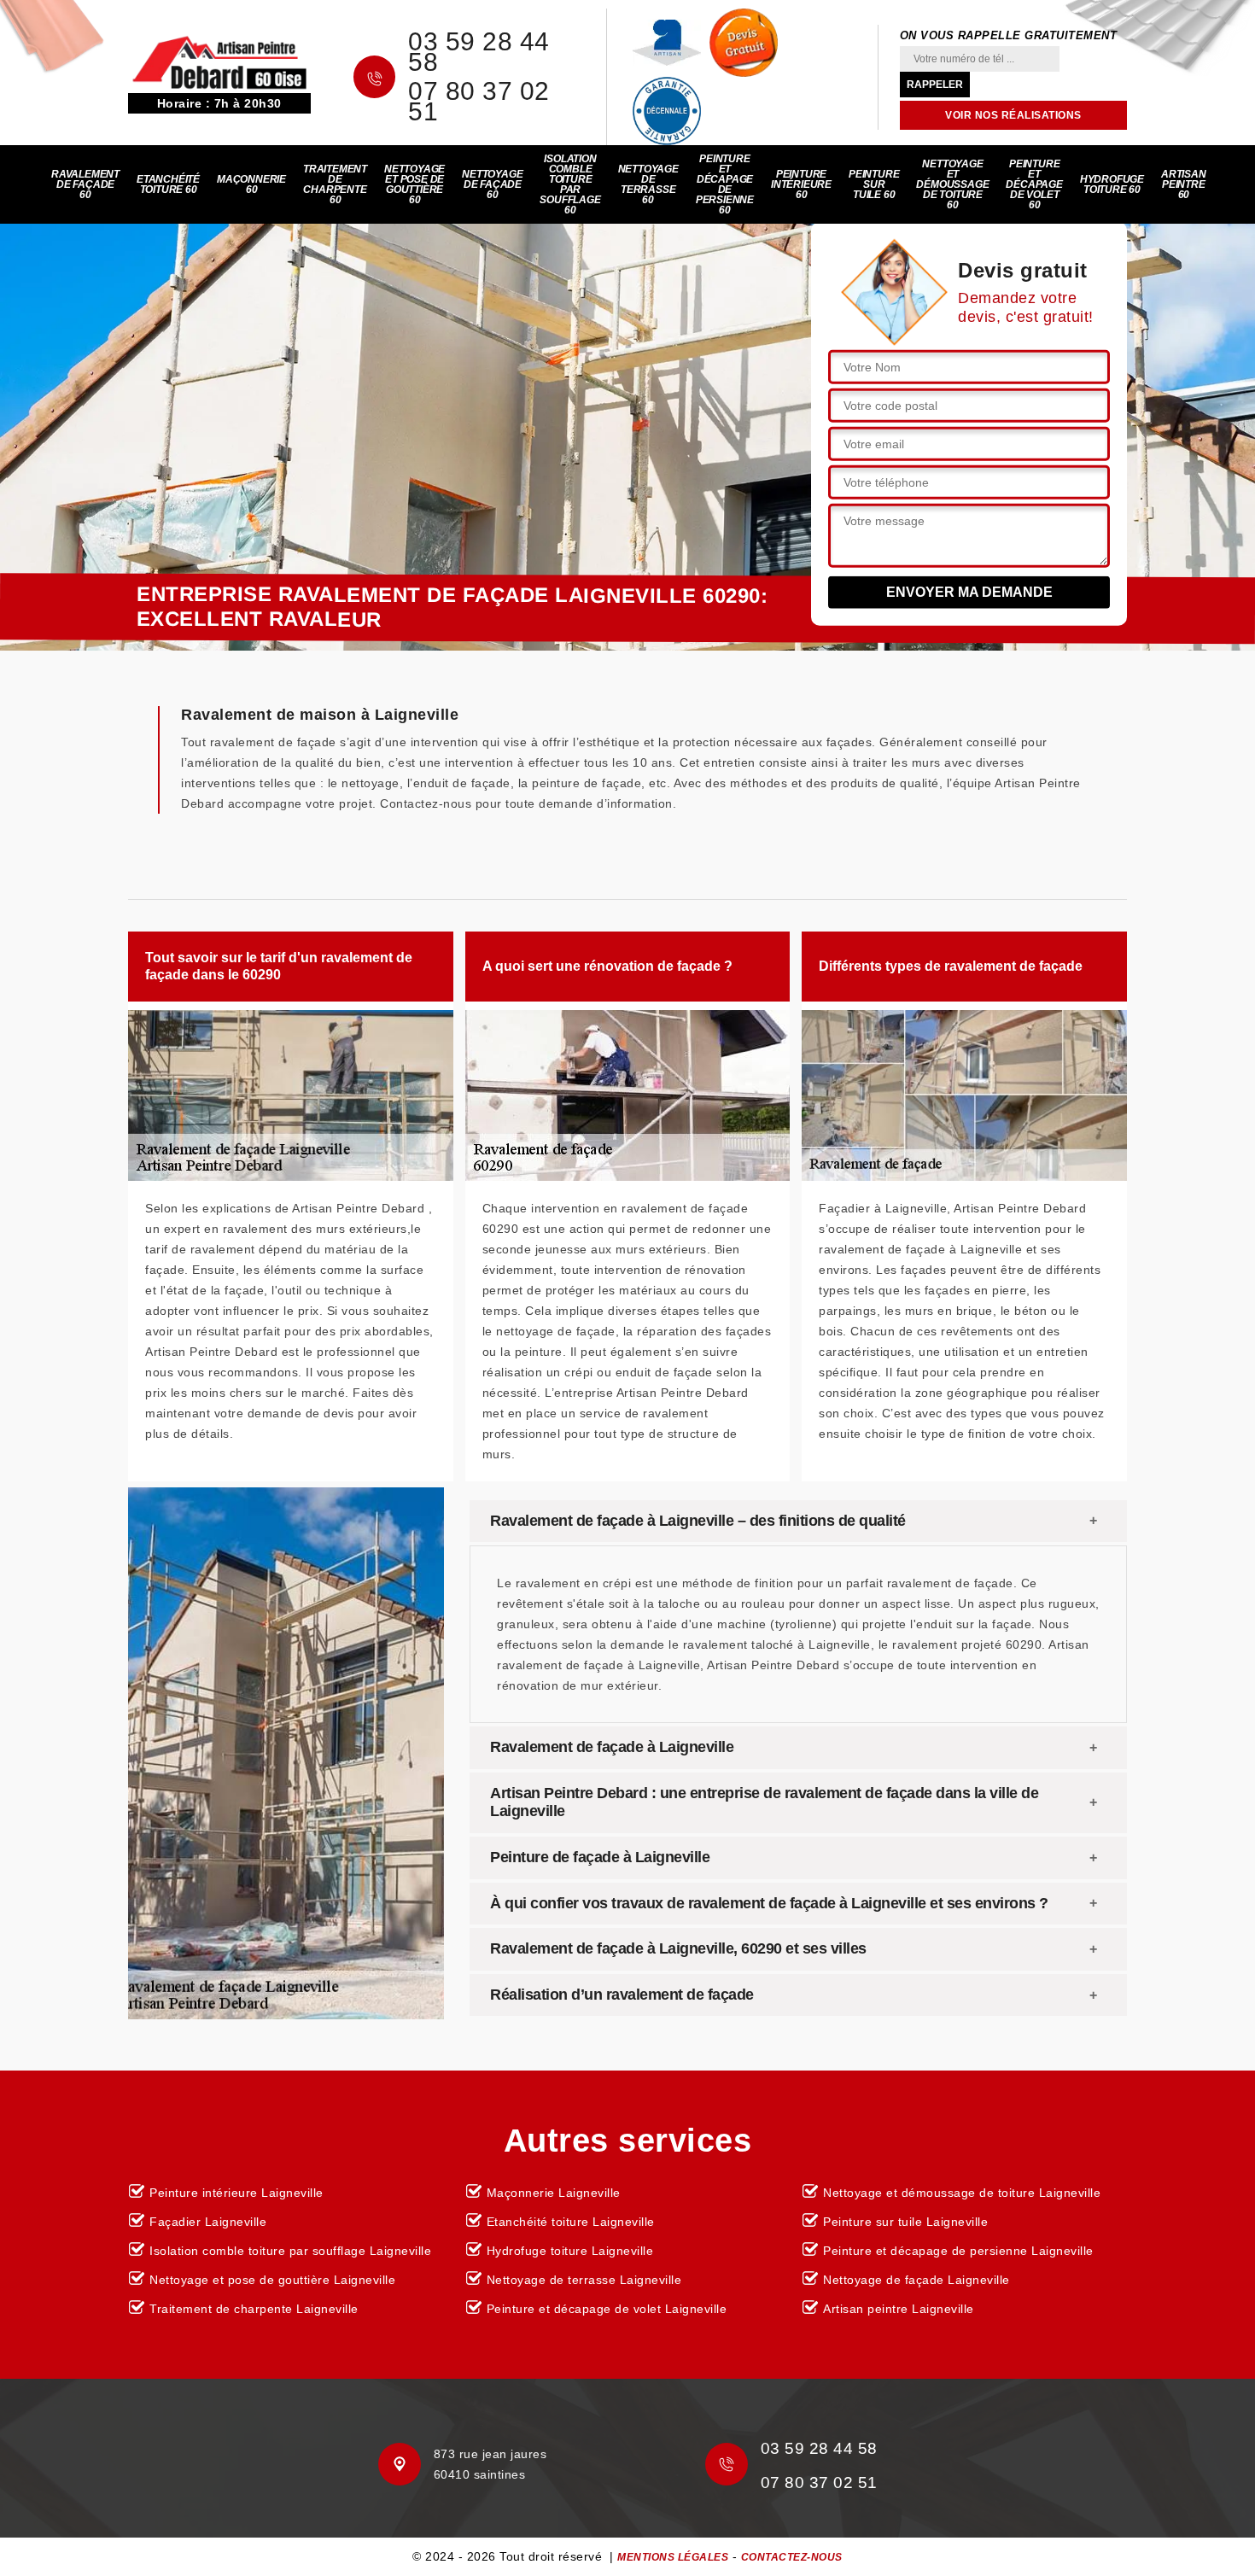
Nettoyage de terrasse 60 (648, 184)
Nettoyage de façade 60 (492, 184)
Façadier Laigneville (208, 2222)
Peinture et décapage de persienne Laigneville (958, 2251)
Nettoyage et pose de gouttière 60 (414, 184)
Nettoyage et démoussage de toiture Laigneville (962, 2193)
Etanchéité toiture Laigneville (571, 2222)
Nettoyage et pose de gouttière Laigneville (272, 2280)
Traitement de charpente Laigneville (254, 2309)
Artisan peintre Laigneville (899, 2309)
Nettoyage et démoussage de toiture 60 (952, 184)
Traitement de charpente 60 (335, 184)
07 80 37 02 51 (479, 102)
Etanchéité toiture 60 (168, 184)
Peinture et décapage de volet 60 (1034, 184)
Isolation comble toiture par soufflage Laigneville (290, 2251)
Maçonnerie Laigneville (554, 2193)
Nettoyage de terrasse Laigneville (584, 2280)
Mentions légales (673, 2557)
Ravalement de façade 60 (85, 184)
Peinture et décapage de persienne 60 (725, 184)
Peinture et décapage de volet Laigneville (607, 2309)
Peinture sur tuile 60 (874, 184)
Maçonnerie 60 (251, 184)
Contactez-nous (792, 2557)
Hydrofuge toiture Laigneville (570, 2251)
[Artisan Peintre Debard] (219, 61)
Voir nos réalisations (1013, 115)
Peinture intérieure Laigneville (236, 2193)
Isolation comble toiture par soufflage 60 (570, 184)
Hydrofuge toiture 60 (1112, 184)
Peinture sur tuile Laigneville (905, 2222)
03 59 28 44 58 (479, 52)
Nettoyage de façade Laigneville (916, 2280)
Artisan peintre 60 (1184, 184)
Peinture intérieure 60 (801, 184)
